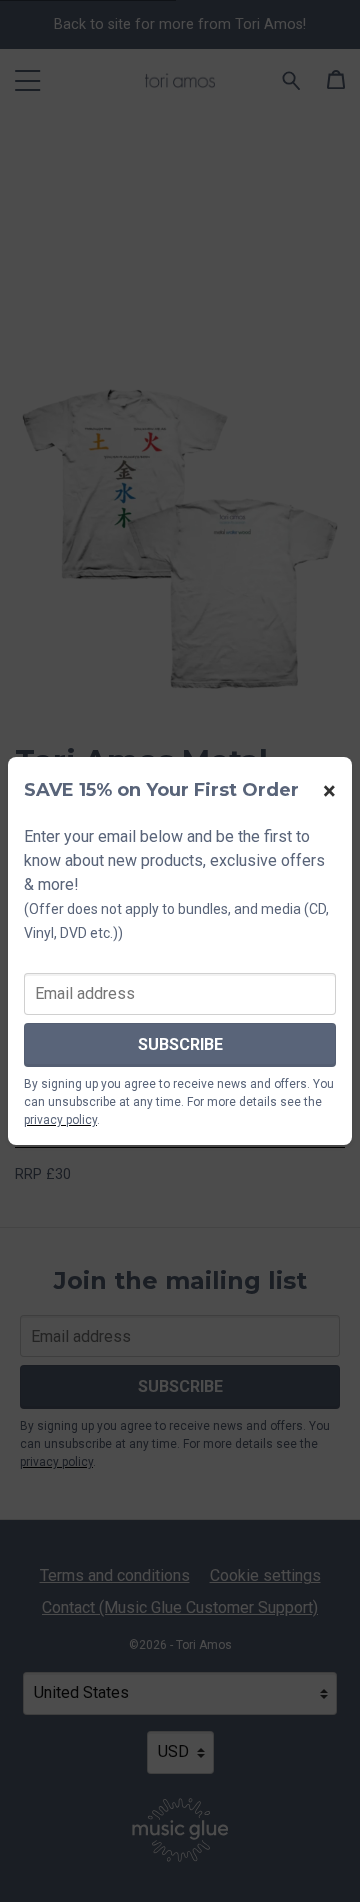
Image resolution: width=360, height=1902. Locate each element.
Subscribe (180, 1044)
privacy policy (60, 1120)
